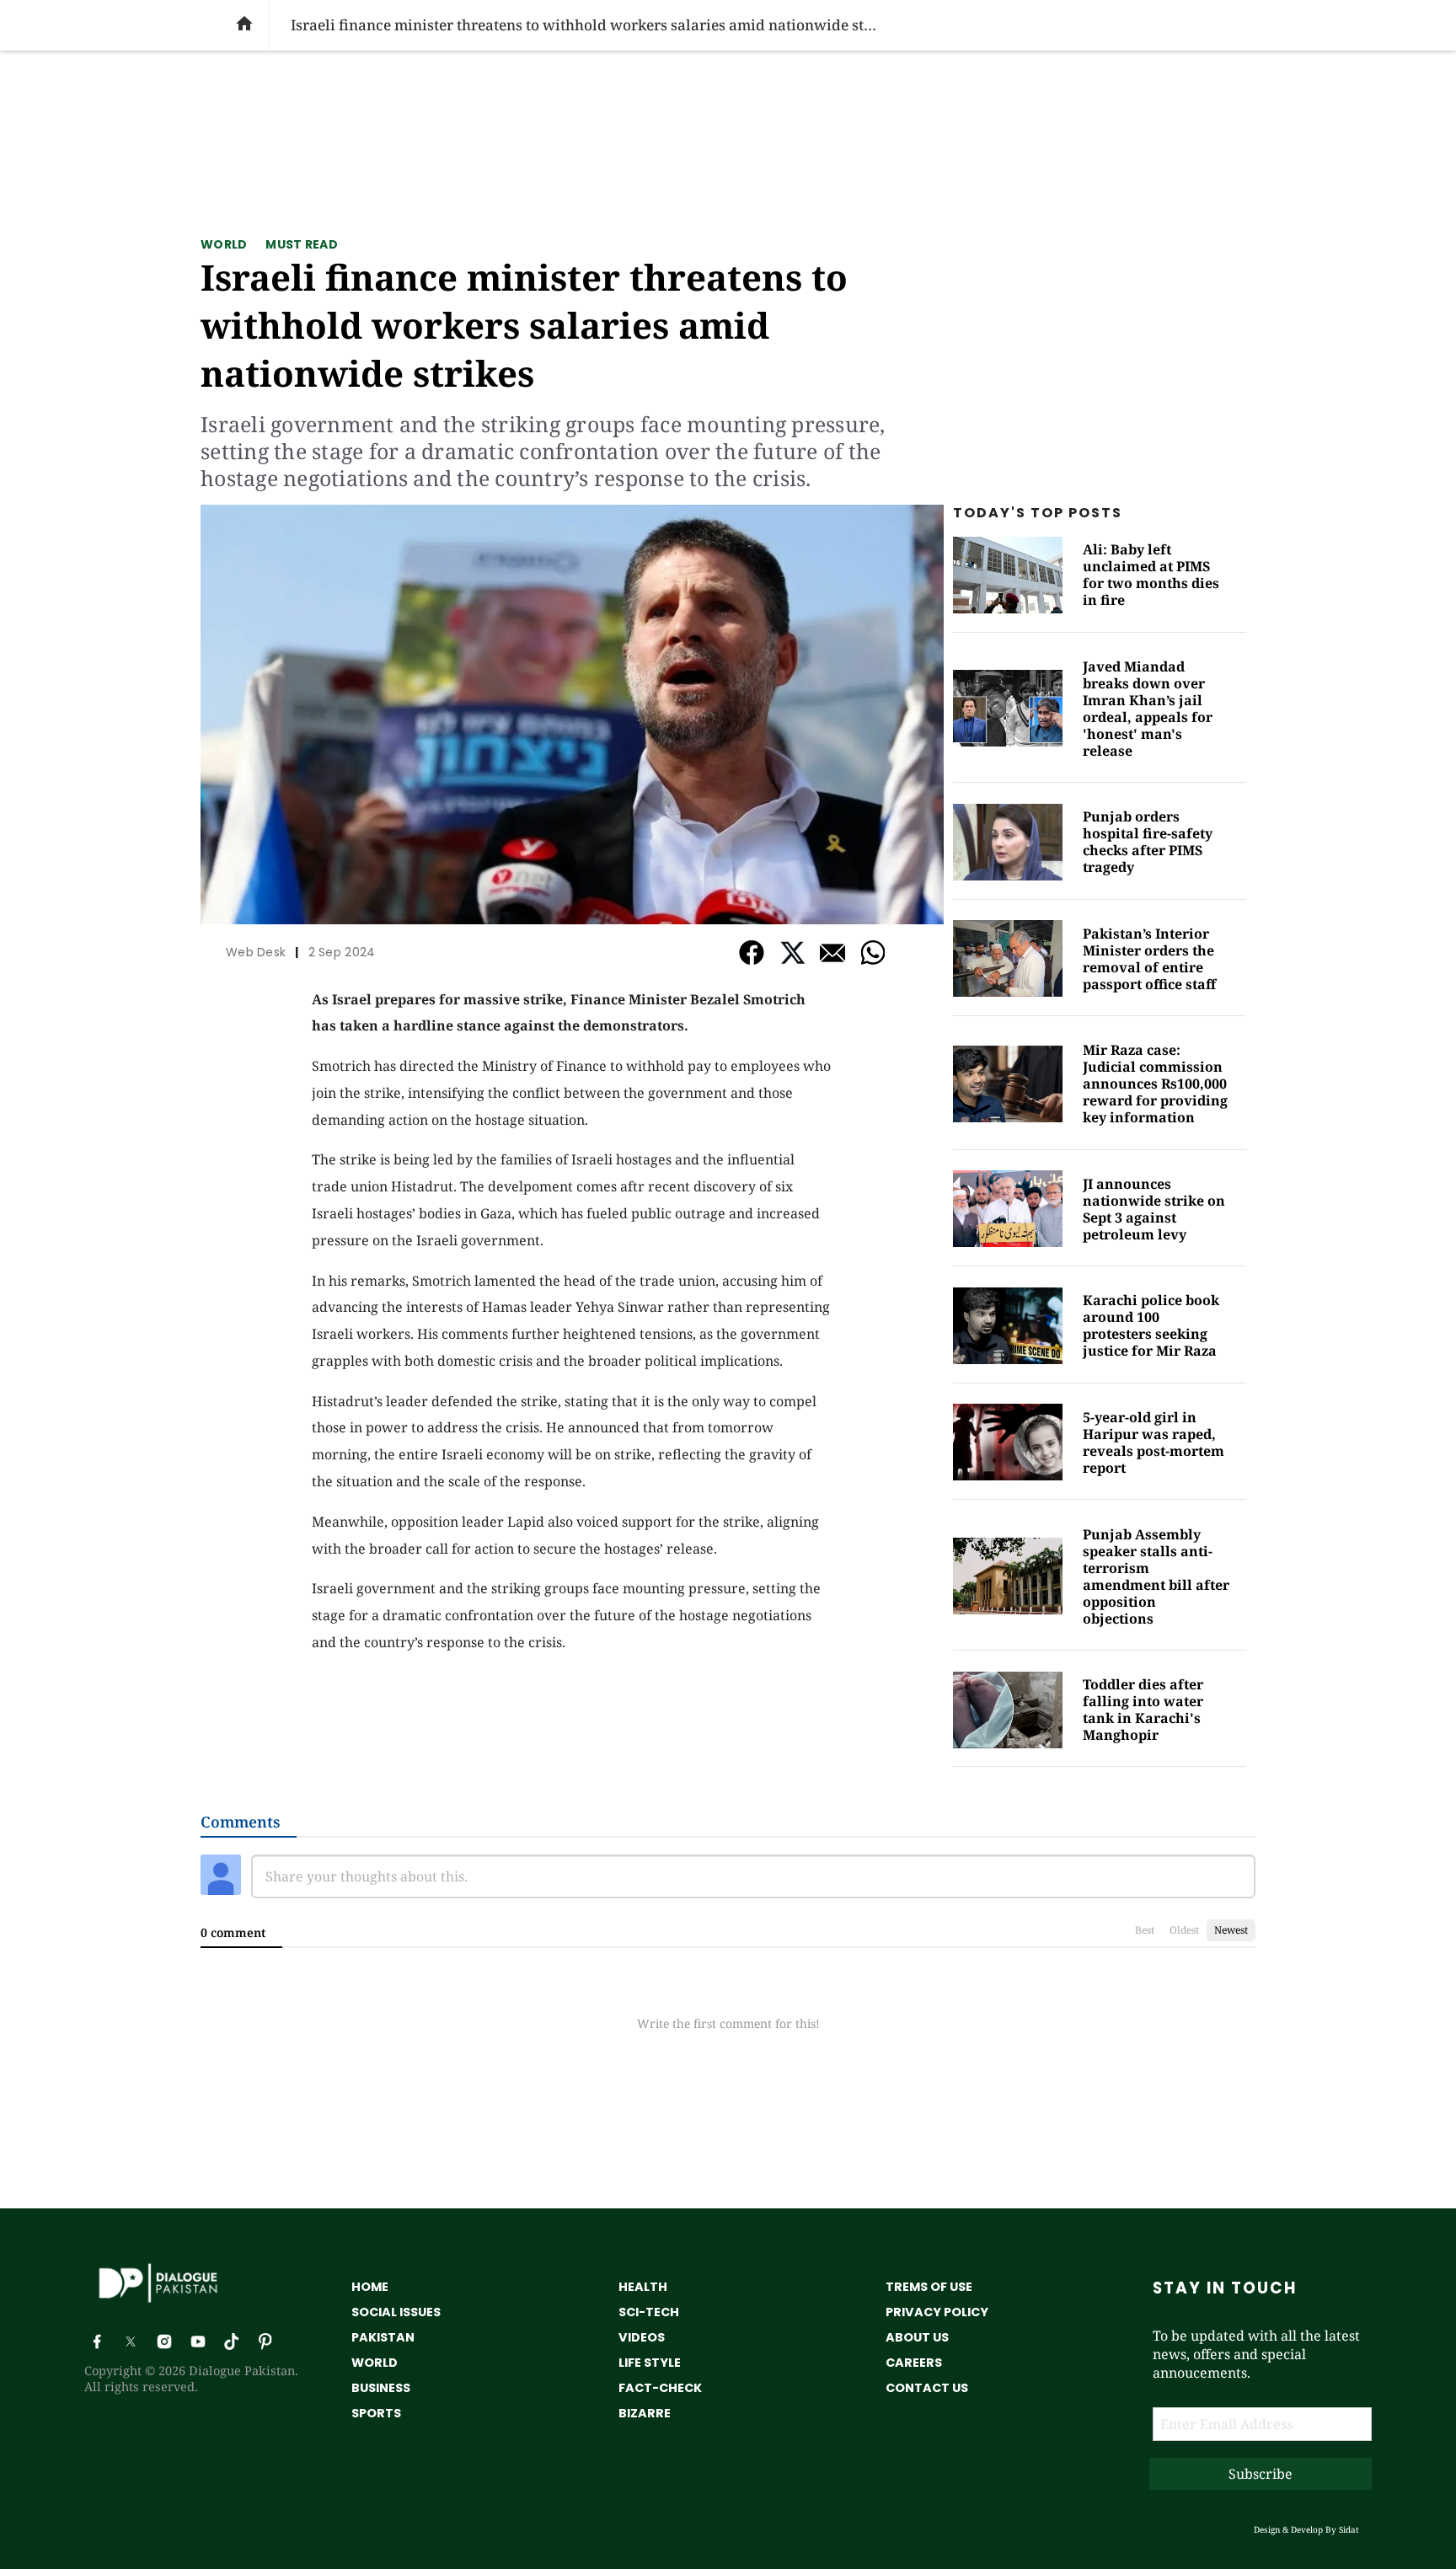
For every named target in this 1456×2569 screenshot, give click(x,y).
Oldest (1184, 1930)
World (224, 244)
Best (1145, 1930)
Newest (1231, 1930)
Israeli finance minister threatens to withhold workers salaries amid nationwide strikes (524, 325)
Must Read (302, 244)
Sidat (1349, 2529)
